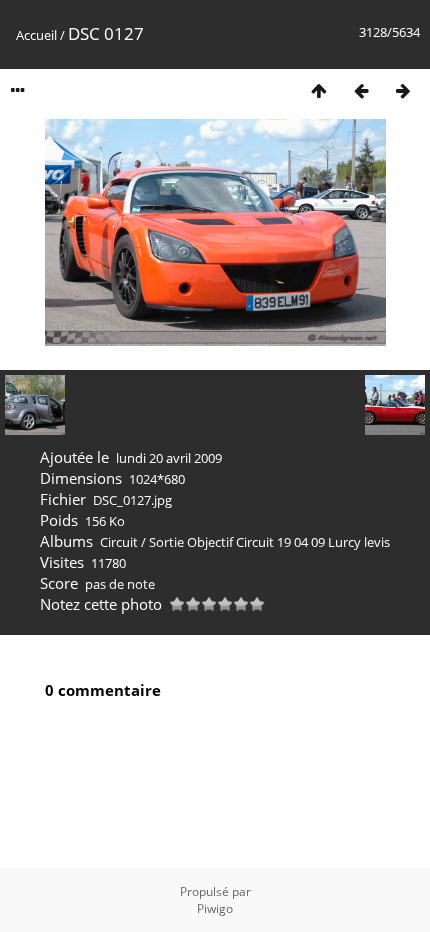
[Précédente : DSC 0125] (361, 90)
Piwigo (215, 908)
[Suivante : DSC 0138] (403, 90)
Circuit (119, 542)
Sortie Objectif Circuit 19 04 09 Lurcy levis (269, 542)
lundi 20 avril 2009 (169, 458)
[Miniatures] (319, 90)
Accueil (36, 35)
